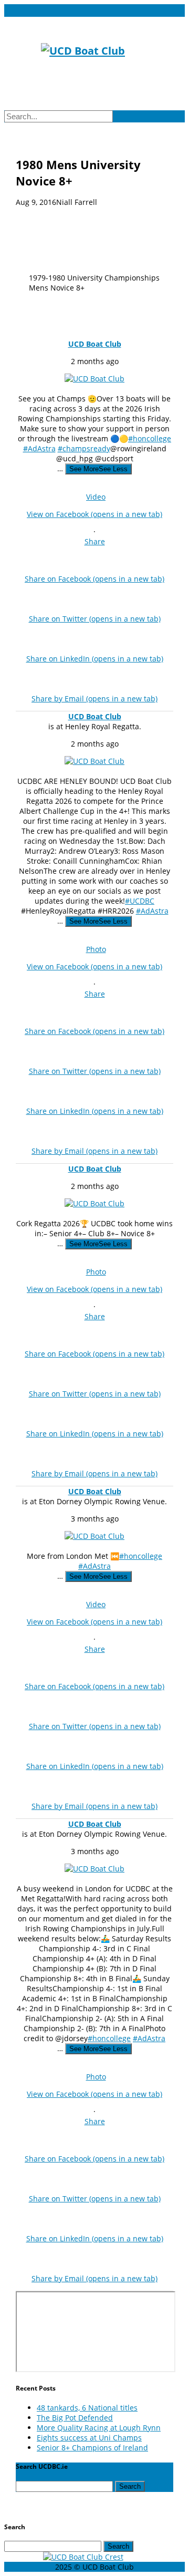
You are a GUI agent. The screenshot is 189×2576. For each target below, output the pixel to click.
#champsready (84, 448)
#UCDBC (140, 901)
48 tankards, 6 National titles (87, 2408)
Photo (96, 949)
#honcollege (150, 438)
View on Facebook (94, 514)
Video (96, 497)
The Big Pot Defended (75, 2418)
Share (95, 541)
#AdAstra (39, 448)
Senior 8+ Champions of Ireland (92, 2448)
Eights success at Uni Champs (89, 2438)
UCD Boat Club (95, 344)
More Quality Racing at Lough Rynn (99, 2428)
